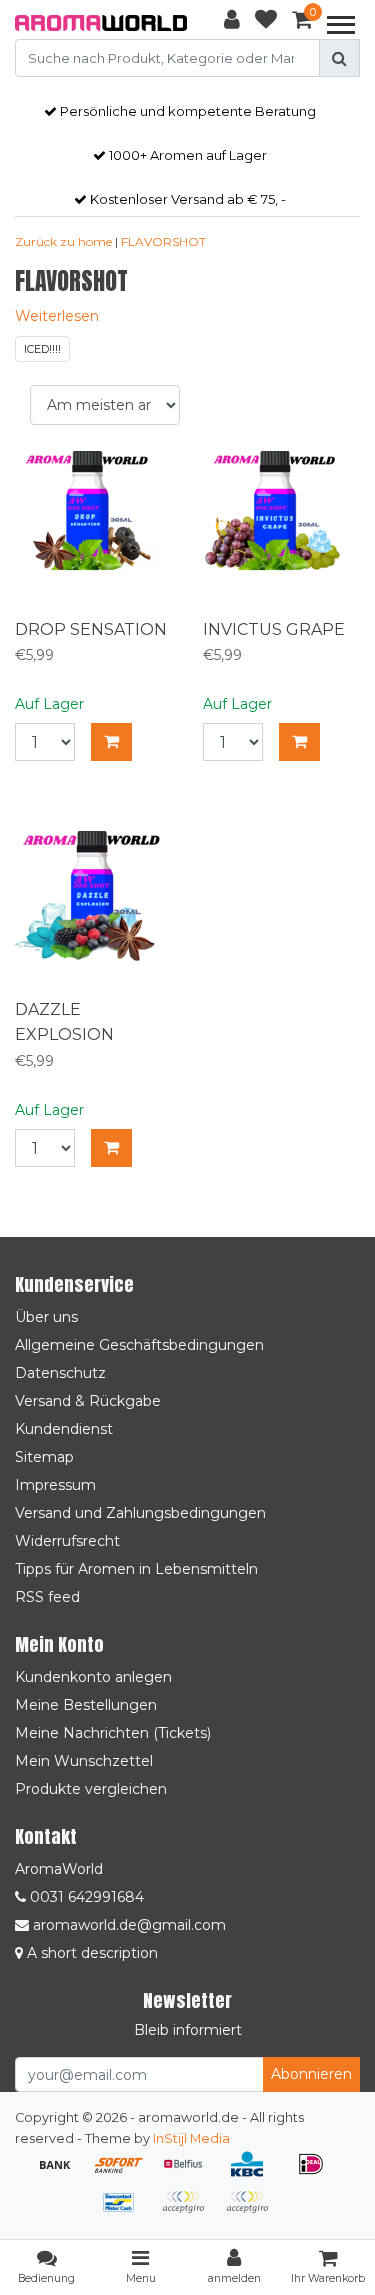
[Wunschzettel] (266, 23)
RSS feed (47, 1597)
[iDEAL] (316, 2173)
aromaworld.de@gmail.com (129, 1925)
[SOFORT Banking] (126, 2173)
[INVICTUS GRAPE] (282, 530)
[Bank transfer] (62, 2173)
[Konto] (232, 23)
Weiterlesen (57, 316)
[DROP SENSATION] (94, 530)
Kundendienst (64, 1429)
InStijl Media (191, 2138)
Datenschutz (60, 1373)
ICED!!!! (42, 349)
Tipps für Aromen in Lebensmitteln (136, 1569)
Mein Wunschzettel (84, 1761)
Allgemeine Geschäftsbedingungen (139, 1345)
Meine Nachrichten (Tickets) (113, 1733)
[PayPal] (252, 2211)
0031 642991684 (85, 1897)
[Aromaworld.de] (101, 23)
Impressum (55, 1485)
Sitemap (44, 1457)
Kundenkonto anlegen (93, 1677)
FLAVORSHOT (163, 241)
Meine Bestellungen (86, 1705)
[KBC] (254, 2173)
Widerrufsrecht (67, 1541)
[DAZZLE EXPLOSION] (94, 910)
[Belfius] (190, 2173)
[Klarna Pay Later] (190, 2211)
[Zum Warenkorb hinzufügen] (111, 742)
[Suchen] (339, 58)
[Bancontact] (126, 2211)
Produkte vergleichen (91, 1789)
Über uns (46, 1317)
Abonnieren (311, 2074)
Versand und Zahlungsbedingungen (140, 1513)
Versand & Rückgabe (88, 1401)
